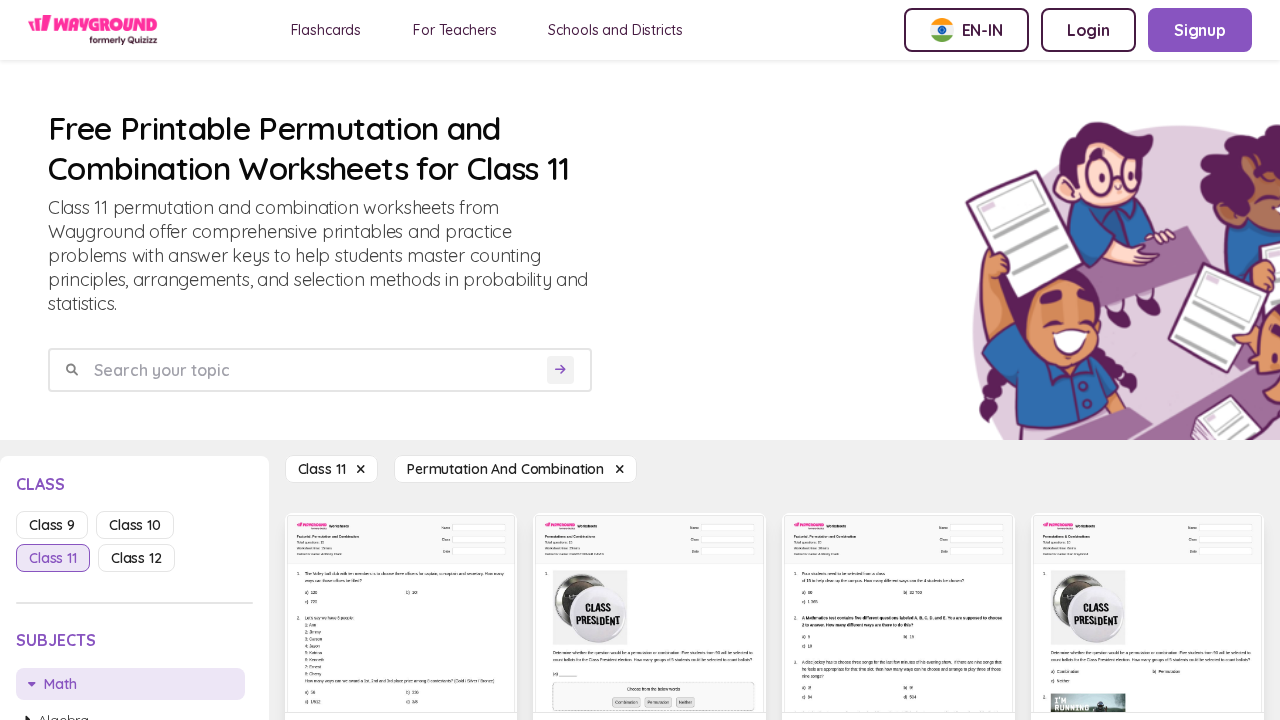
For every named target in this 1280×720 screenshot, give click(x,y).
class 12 (136, 558)
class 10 (135, 525)
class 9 (52, 525)
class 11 (53, 558)
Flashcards (326, 30)
